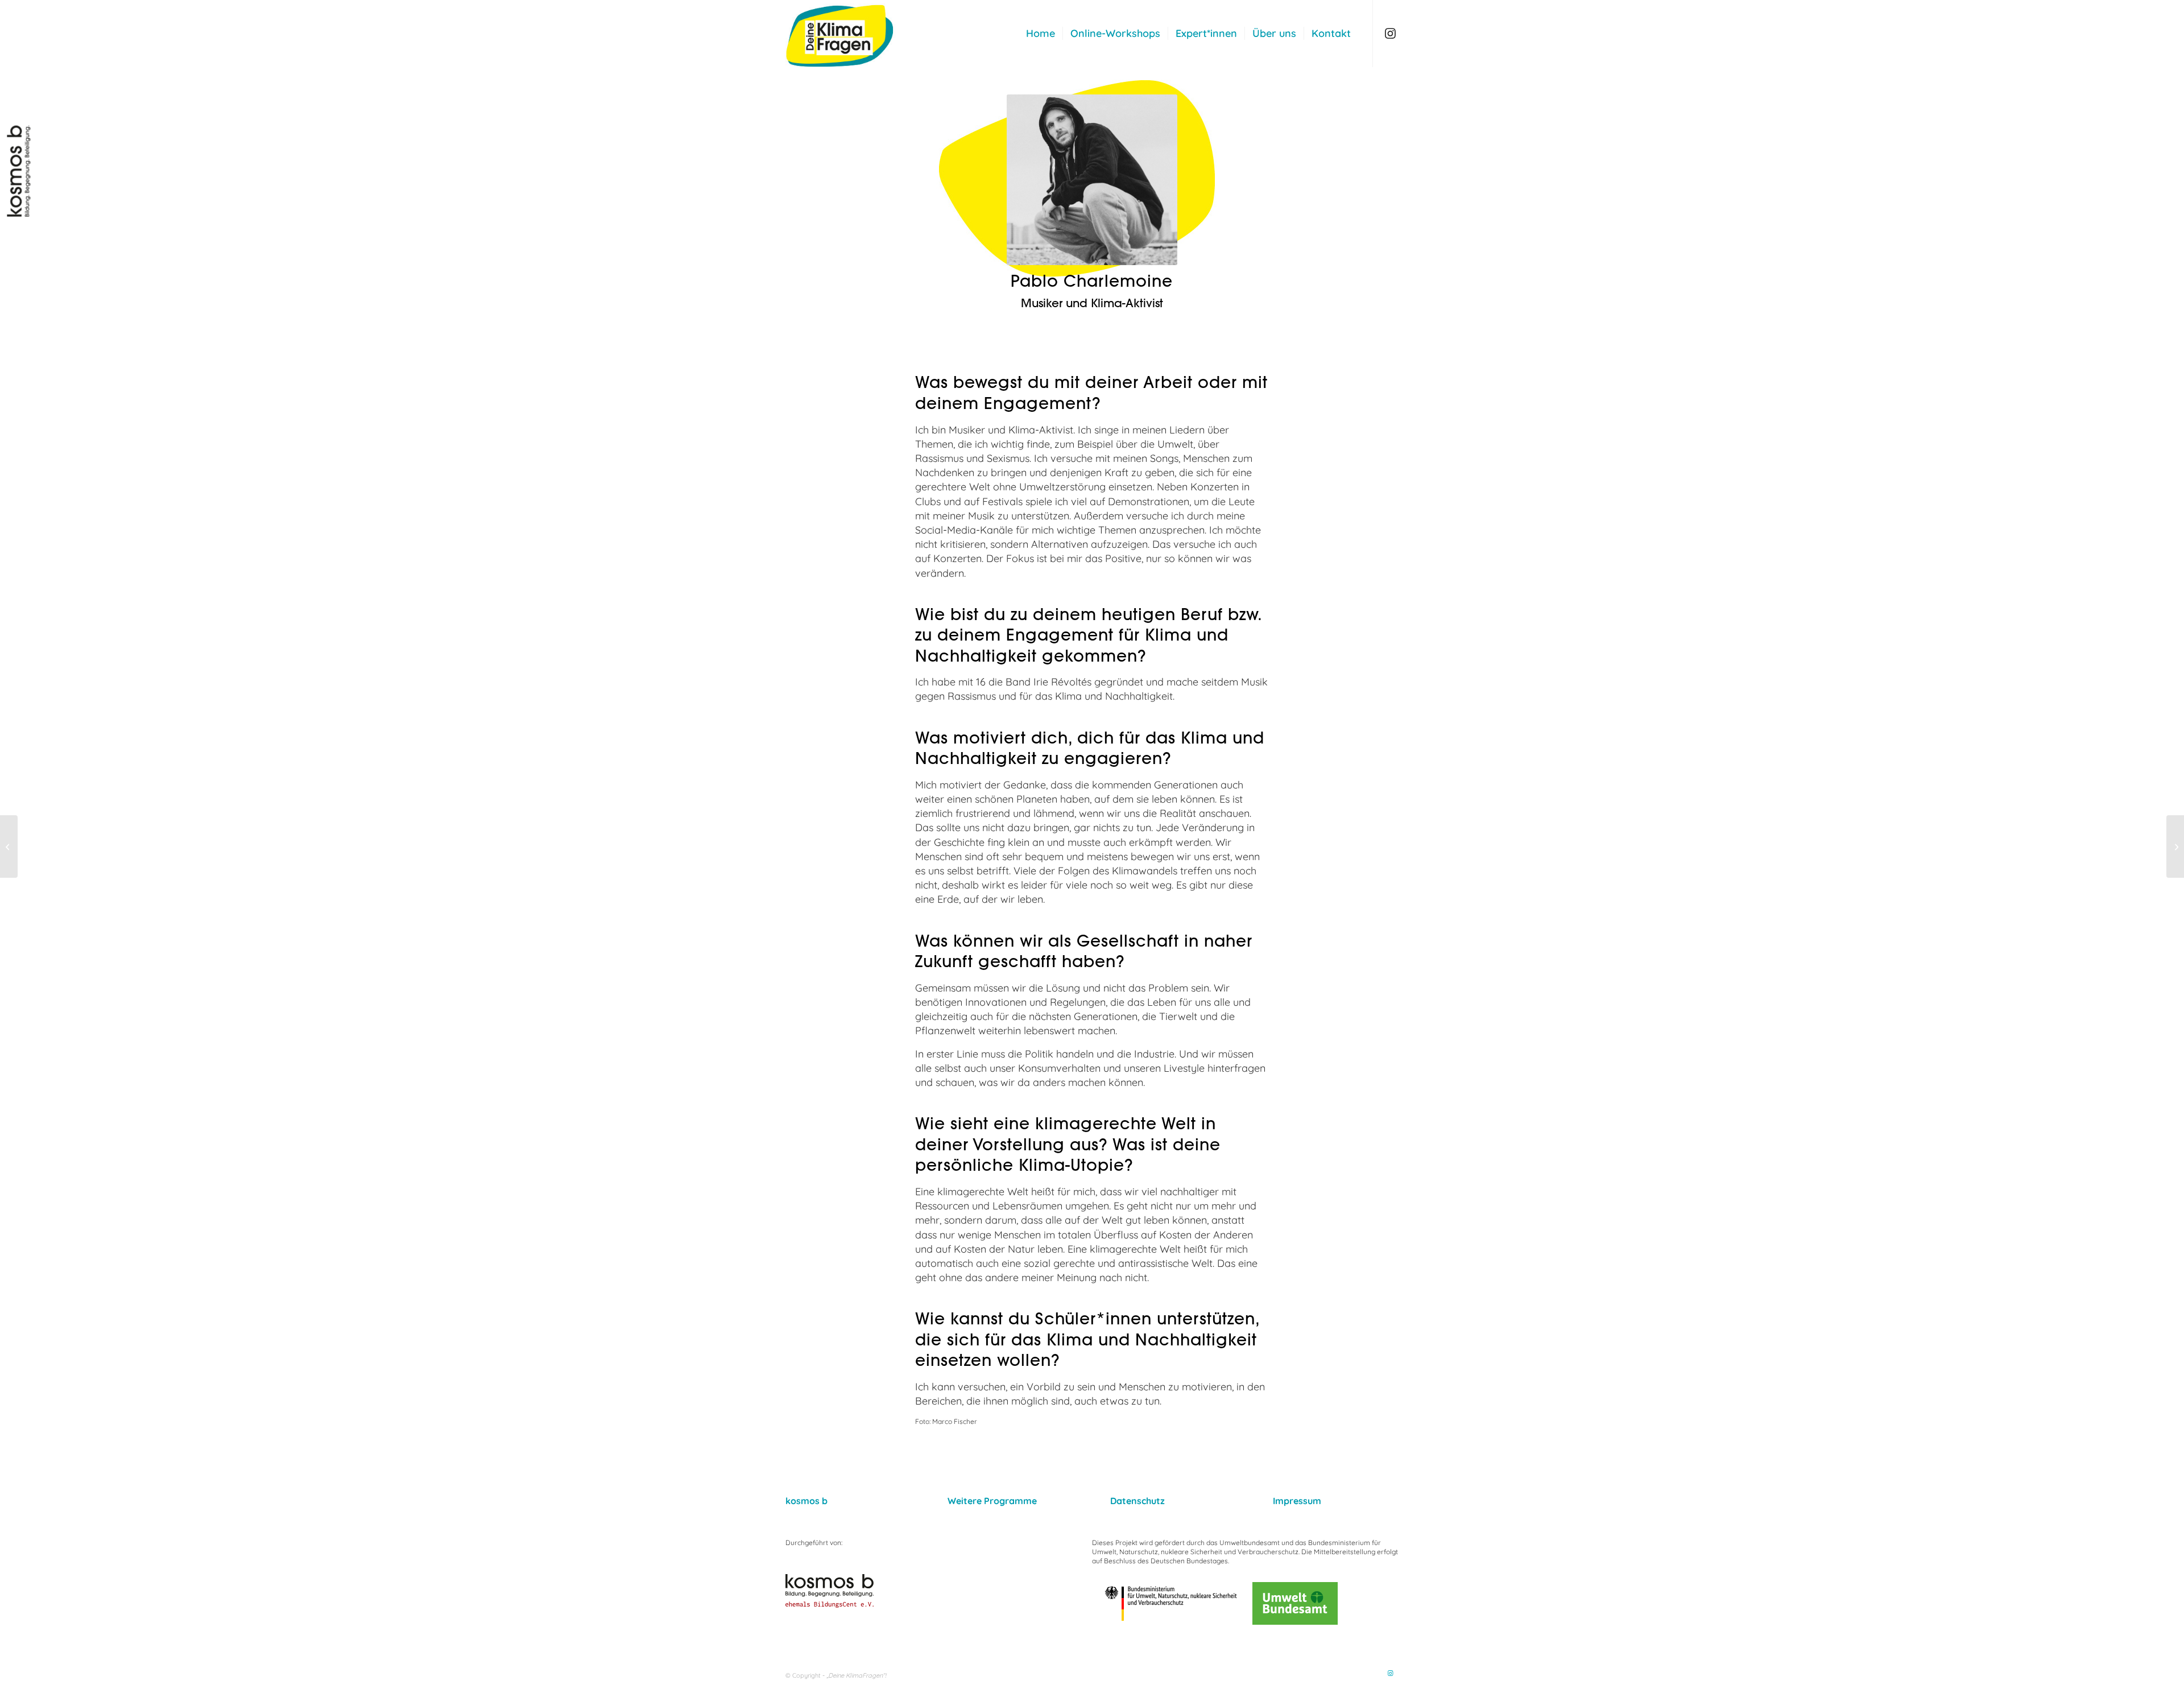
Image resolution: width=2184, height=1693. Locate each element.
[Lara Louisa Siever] (9, 846)
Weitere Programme (992, 1501)
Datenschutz (1137, 1501)
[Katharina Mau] (2175, 846)
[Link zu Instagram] (1391, 33)
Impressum (1297, 1501)
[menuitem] (1041, 34)
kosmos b (806, 1501)
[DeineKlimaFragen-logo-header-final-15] (859, 34)
